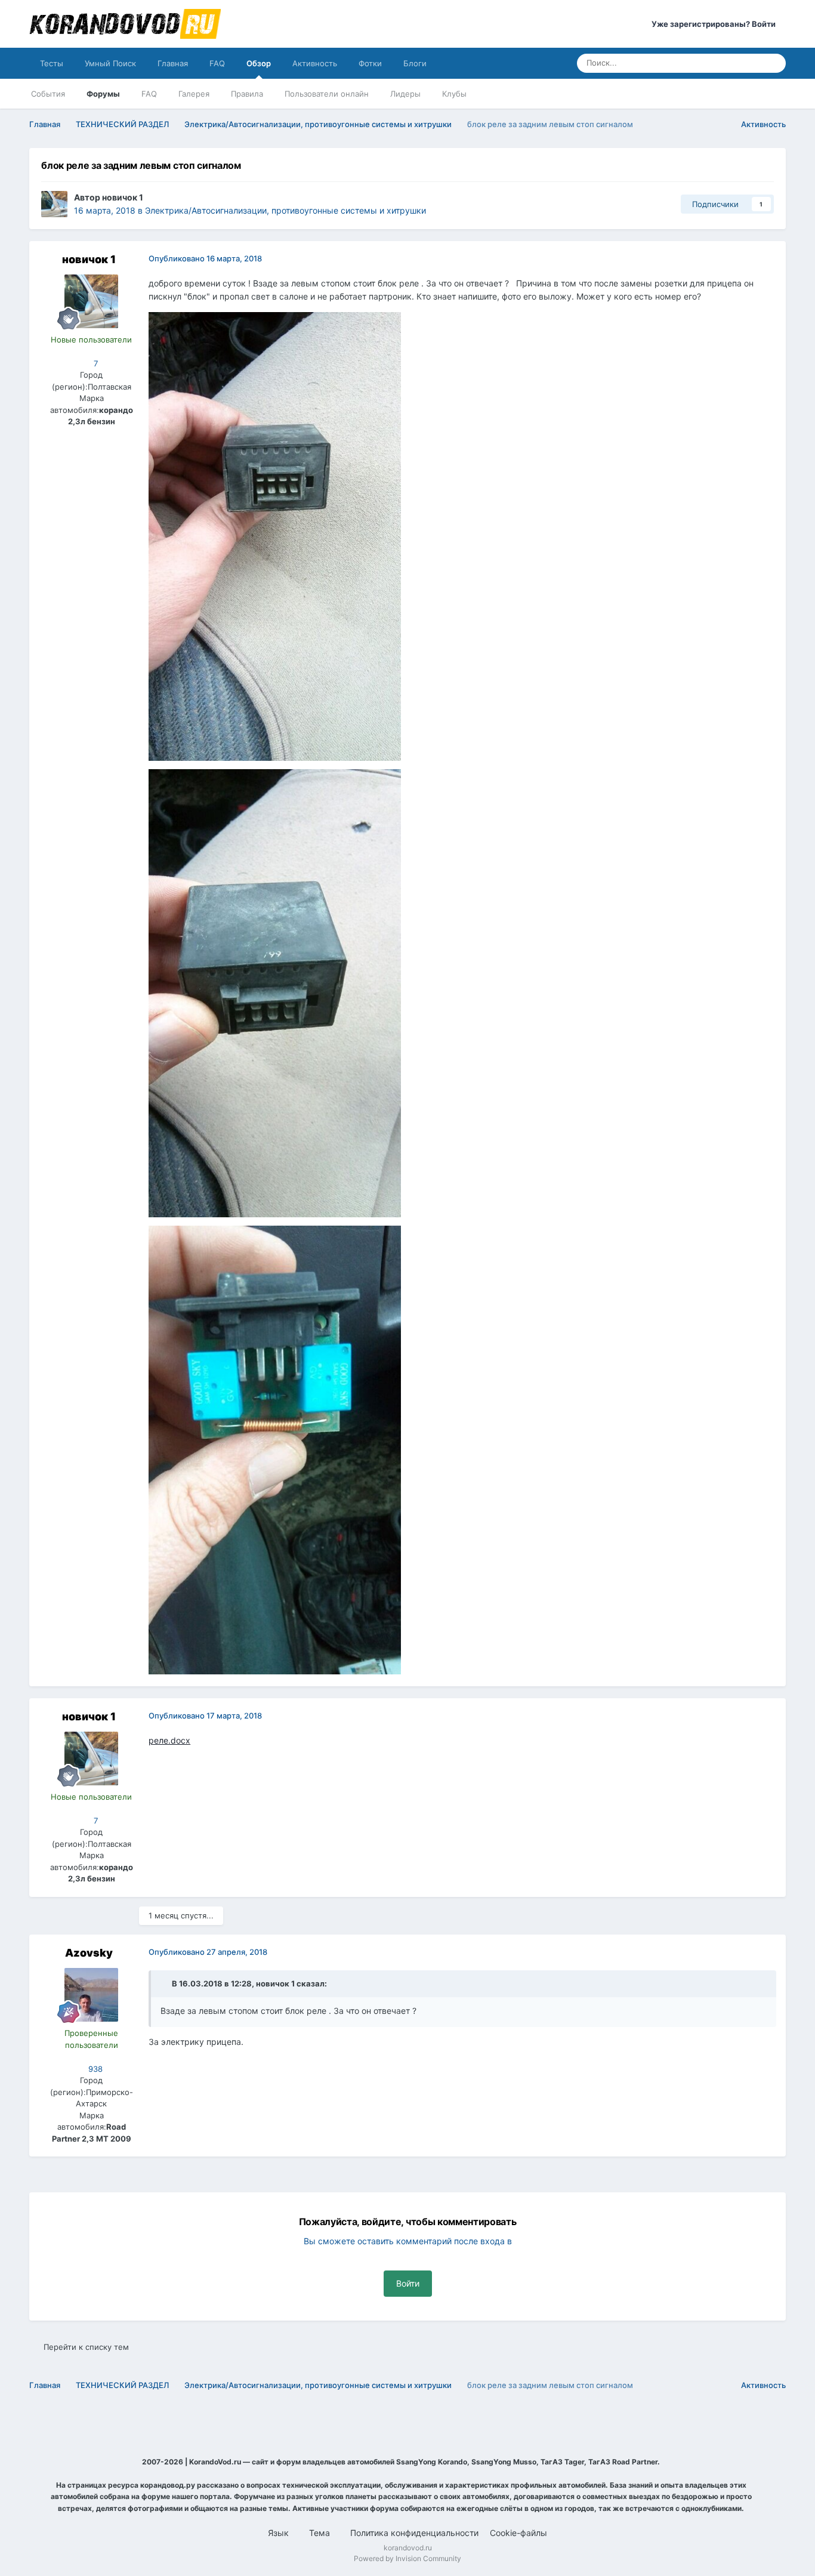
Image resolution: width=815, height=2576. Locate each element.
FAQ (217, 63)
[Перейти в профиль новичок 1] (54, 204)
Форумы (103, 94)
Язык (280, 2533)
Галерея (194, 94)
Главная (173, 63)
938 (94, 2069)
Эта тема (729, 63)
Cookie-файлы (518, 2533)
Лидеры (405, 94)
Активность (315, 63)
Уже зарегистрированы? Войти (715, 24)
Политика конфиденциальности (414, 2533)
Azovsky (89, 1953)
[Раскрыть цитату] (165, 1983)
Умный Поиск (110, 63)
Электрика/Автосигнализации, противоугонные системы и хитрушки (285, 210)
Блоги (415, 63)
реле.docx (169, 1740)
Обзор (259, 63)
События (48, 94)
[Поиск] (773, 63)
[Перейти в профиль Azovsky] (91, 1995)
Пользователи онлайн (327, 94)
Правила (247, 94)
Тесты (52, 63)
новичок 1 (123, 197)
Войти (408, 2283)
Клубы (454, 94)
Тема (321, 2533)
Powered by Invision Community (407, 2558)
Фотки (370, 63)
